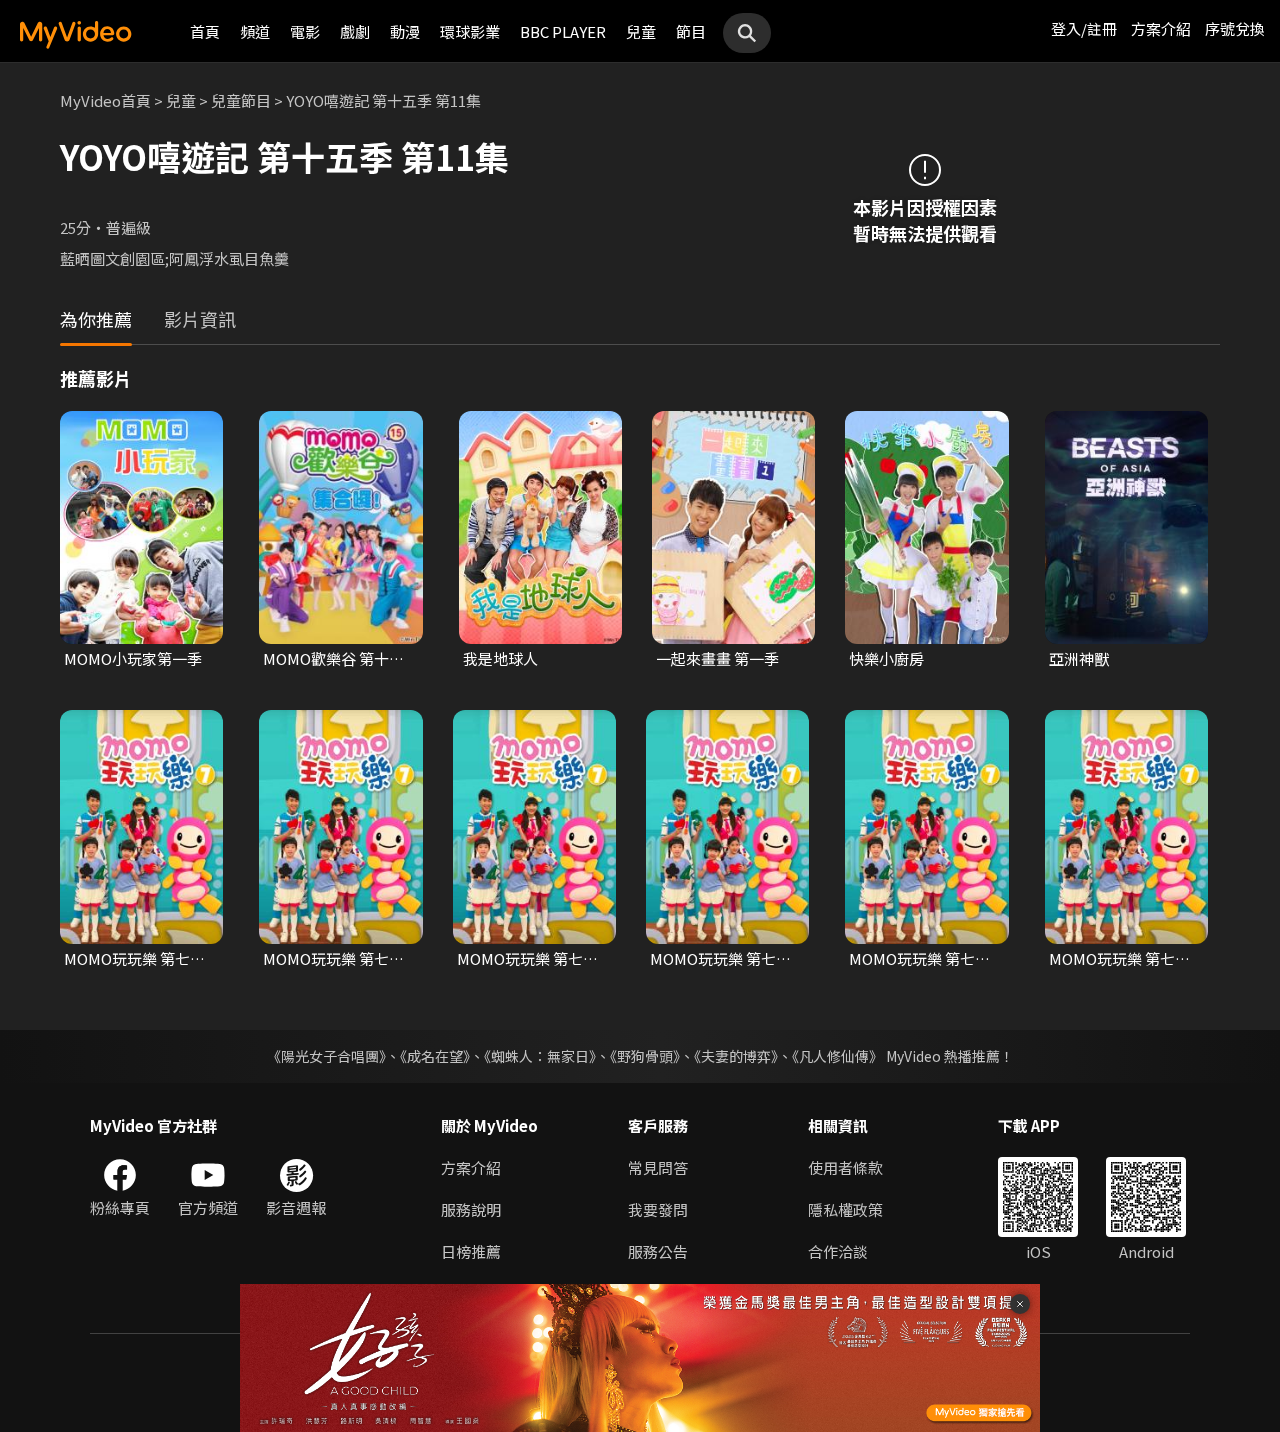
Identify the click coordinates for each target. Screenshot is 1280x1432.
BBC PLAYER (563, 31)
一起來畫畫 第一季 (717, 658)
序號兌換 (1235, 28)
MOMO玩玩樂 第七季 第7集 (720, 959)
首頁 (205, 31)
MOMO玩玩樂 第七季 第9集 (919, 959)
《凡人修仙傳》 (837, 1056)
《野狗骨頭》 (645, 1056)
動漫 (405, 31)
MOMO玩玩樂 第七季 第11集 (134, 959)
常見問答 (658, 1167)
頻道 (255, 31)
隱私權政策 (845, 1209)
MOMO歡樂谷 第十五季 (333, 659)
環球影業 (470, 31)
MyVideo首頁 (105, 100)
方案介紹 (1161, 28)
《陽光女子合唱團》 (326, 1056)
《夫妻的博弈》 (736, 1056)
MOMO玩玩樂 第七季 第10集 (1119, 959)
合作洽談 (838, 1251)
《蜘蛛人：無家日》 (540, 1056)
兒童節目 (241, 100)
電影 (305, 31)
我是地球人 (500, 658)
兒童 (641, 31)
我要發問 (658, 1209)
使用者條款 (845, 1167)
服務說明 (471, 1209)
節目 (691, 31)
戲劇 (355, 31)
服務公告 (658, 1251)
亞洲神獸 (1079, 658)
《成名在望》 (435, 1056)
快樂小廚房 (886, 658)
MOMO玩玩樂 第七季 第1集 (333, 959)
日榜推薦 (471, 1251)
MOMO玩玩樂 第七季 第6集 (527, 959)
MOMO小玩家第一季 (133, 658)
